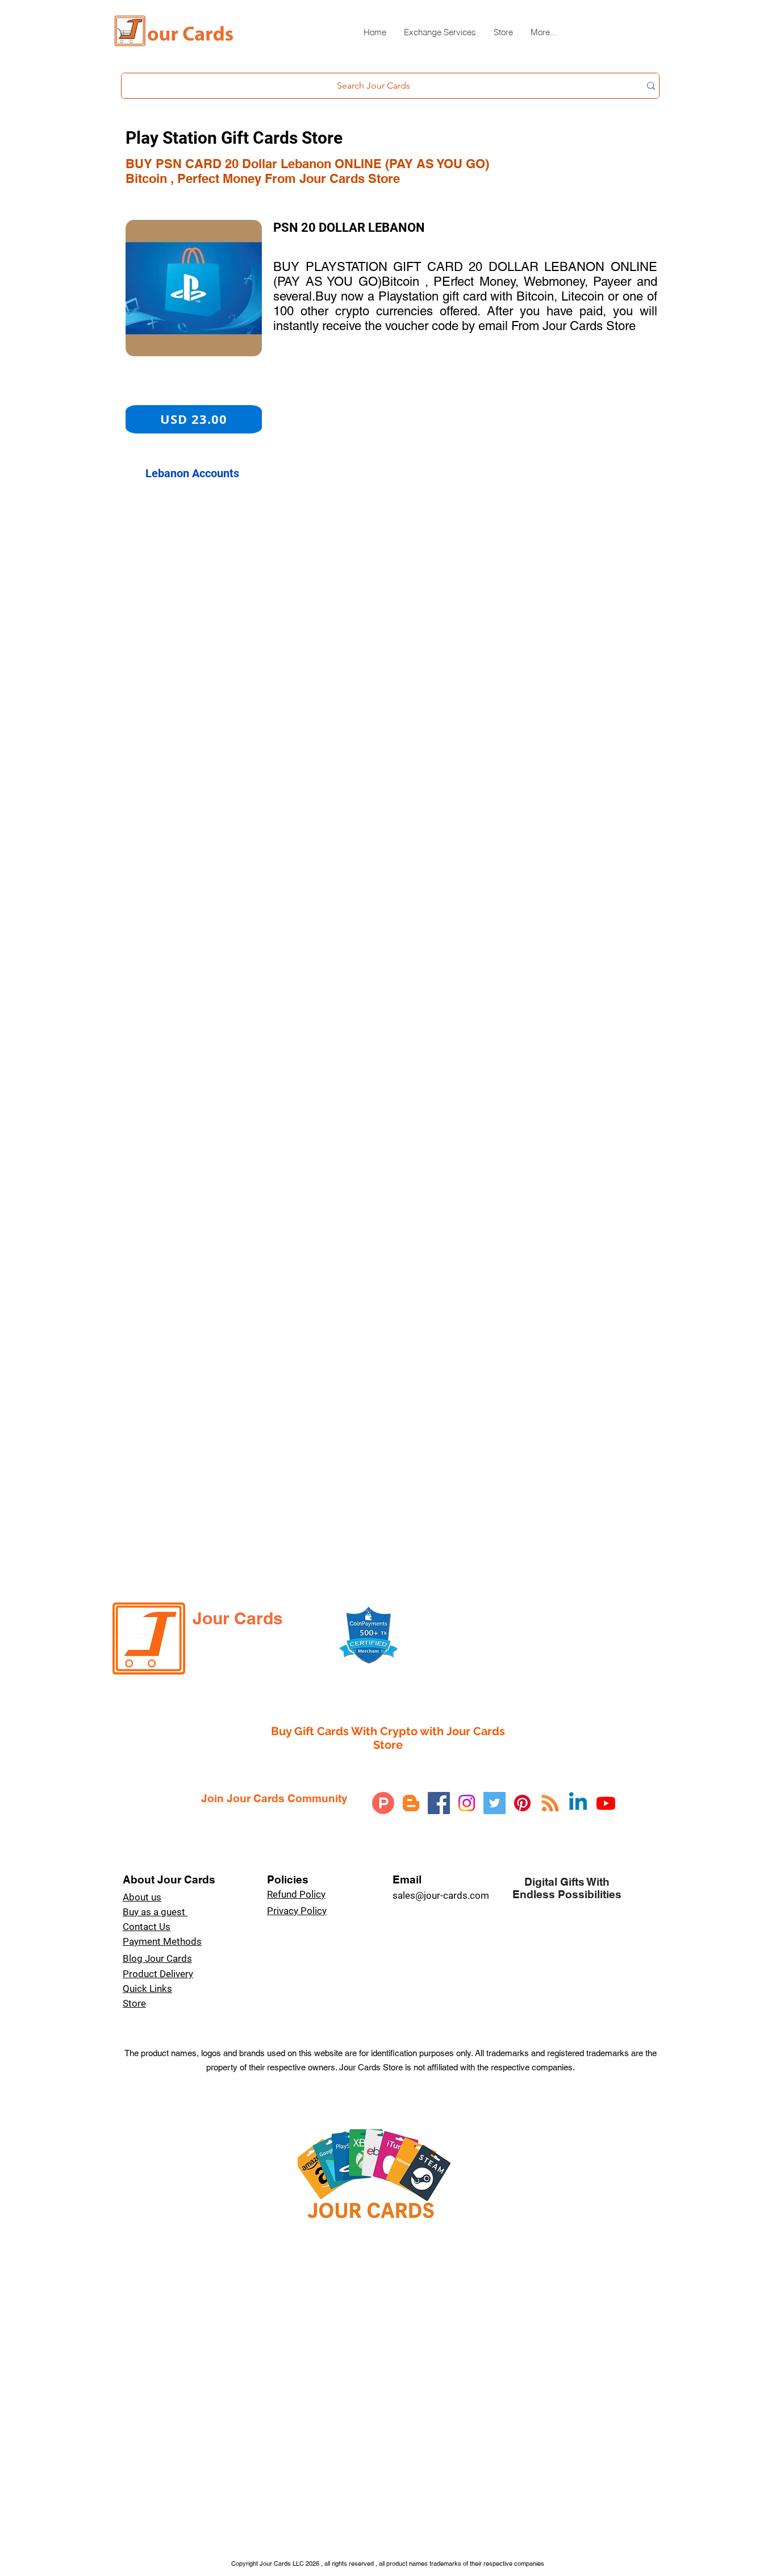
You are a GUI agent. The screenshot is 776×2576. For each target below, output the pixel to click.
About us (142, 1897)
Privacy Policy (297, 1911)
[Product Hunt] (383, 1803)
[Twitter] (495, 1803)
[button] (440, 37)
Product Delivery (158, 1974)
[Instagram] (467, 1803)
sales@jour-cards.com (441, 1895)
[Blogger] (411, 1803)
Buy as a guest (155, 1912)
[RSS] (550, 1803)
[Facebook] (439, 1803)
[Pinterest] (522, 1803)
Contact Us (147, 1927)
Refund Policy (296, 1894)
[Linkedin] (578, 1803)
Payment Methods (162, 1941)
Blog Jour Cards (157, 1958)
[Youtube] (606, 1803)
